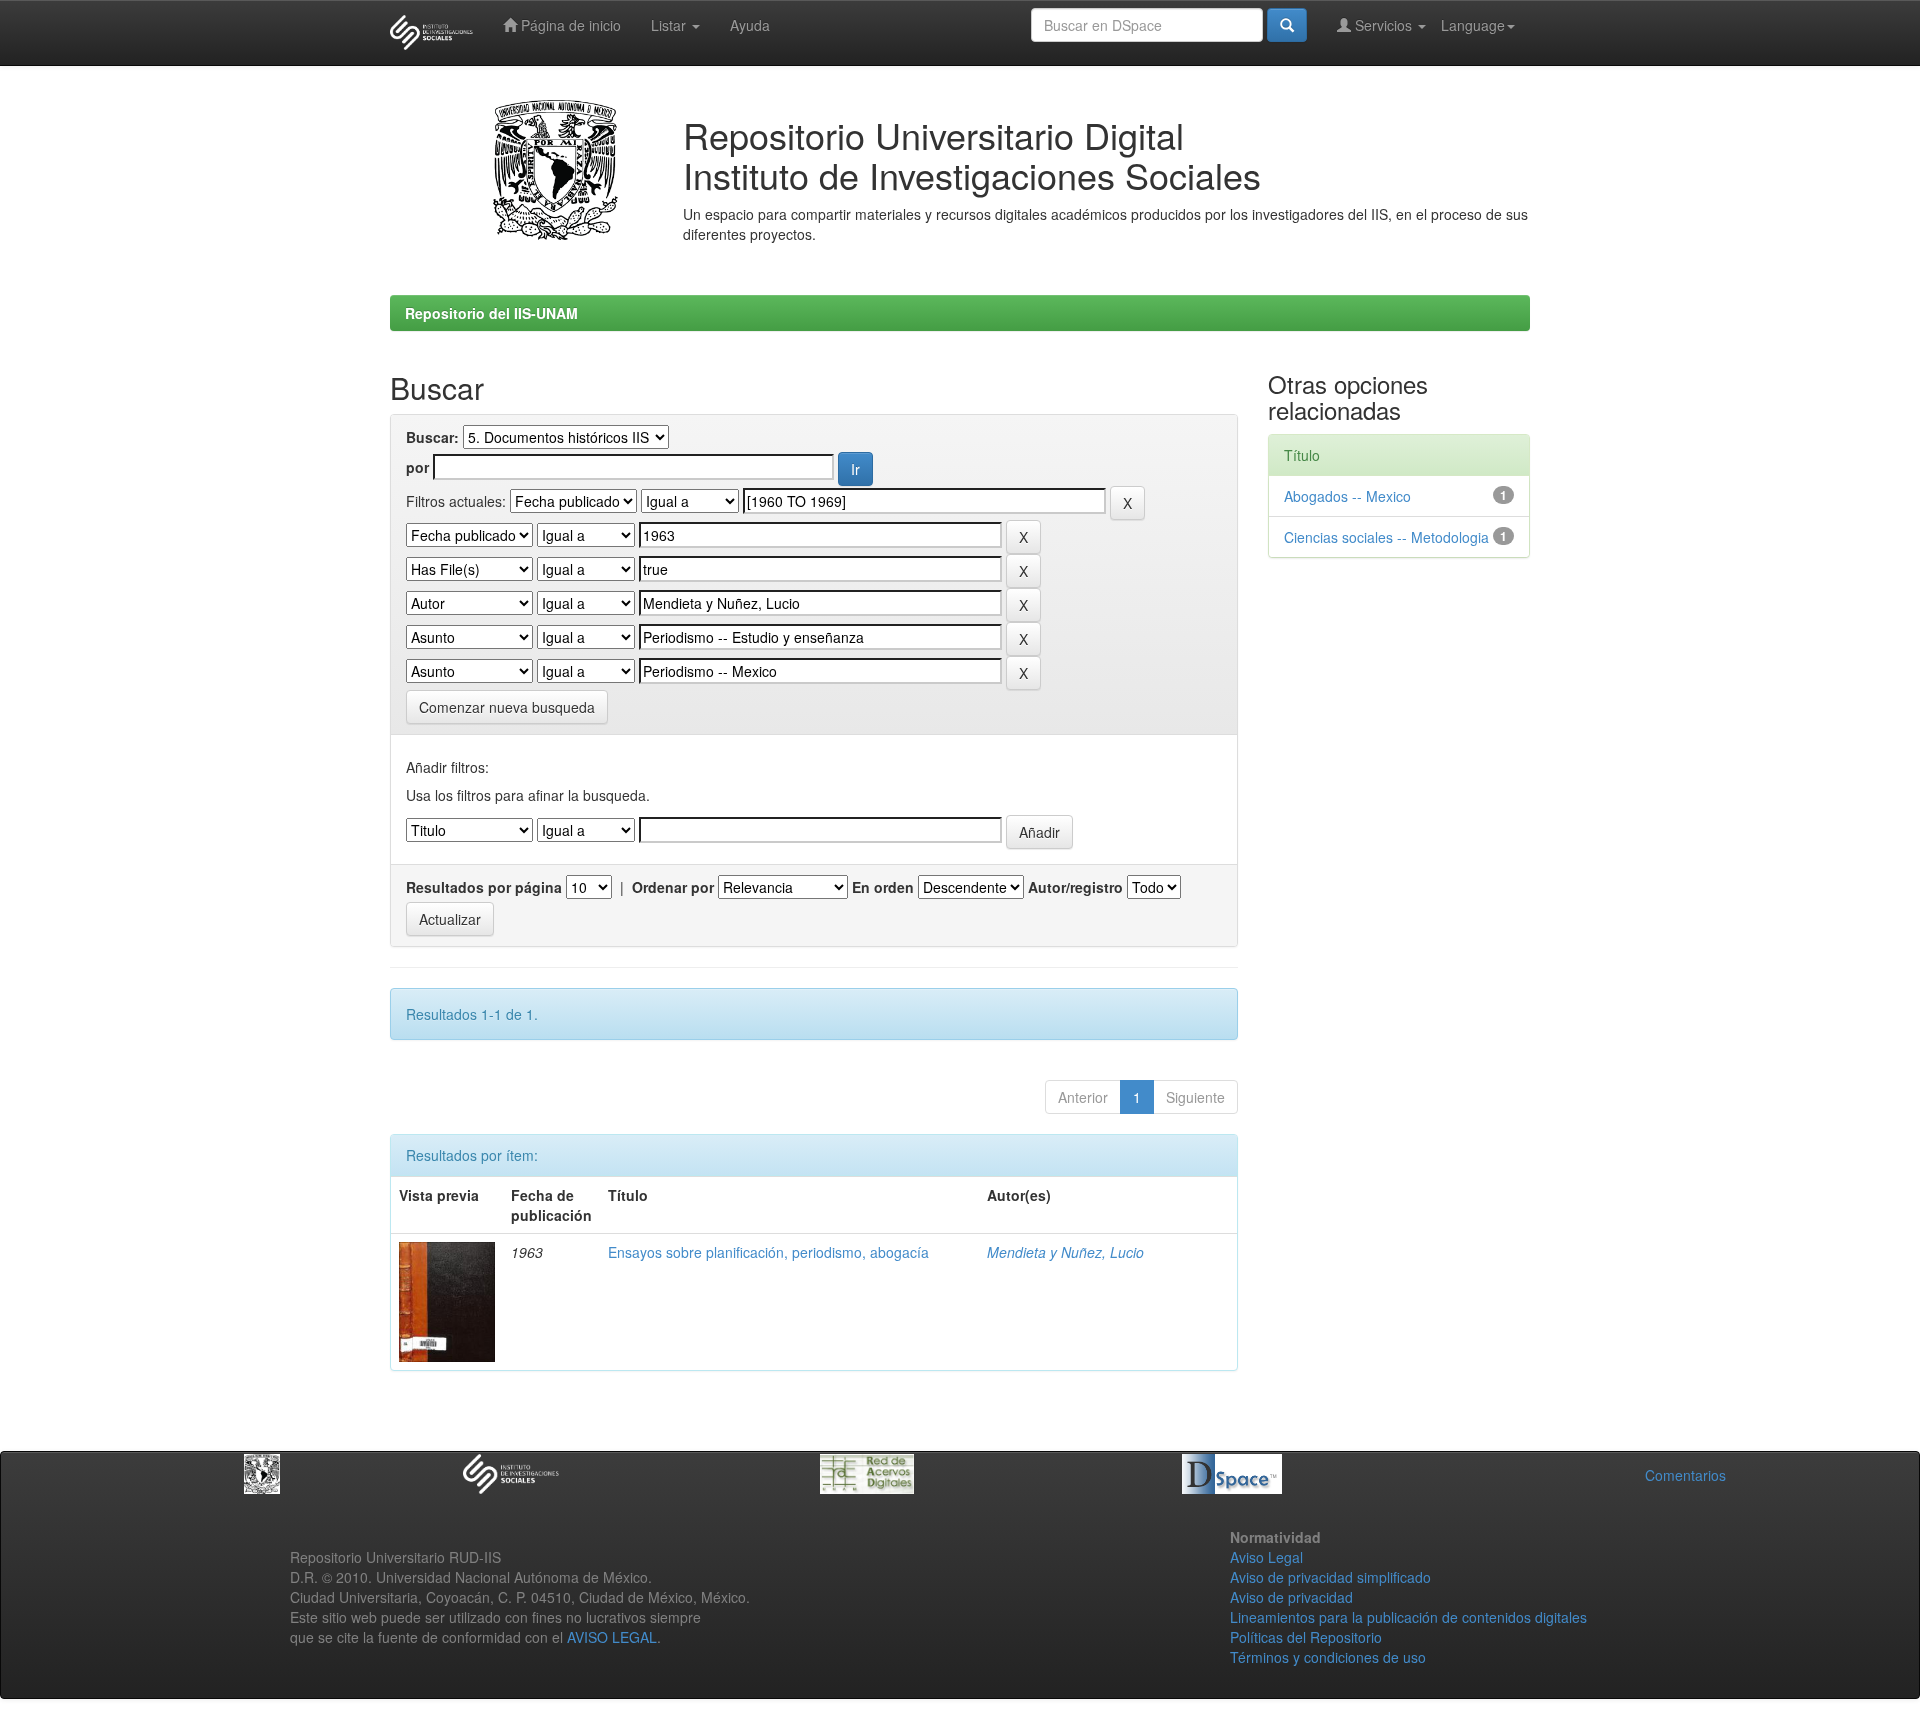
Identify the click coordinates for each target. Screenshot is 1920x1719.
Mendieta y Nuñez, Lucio (1065, 1252)
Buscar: (432, 437)
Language (1473, 25)
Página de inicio (569, 25)
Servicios (1383, 25)
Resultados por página (484, 887)
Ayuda (750, 25)
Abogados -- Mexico (1347, 496)
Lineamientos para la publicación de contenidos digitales (1408, 1617)
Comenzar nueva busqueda (507, 707)
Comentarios (1685, 1475)
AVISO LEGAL (612, 1637)
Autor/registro (1075, 887)
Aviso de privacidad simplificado (1330, 1577)
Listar (670, 25)
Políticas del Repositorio (1306, 1637)
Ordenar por (673, 887)
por (417, 467)
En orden (883, 887)
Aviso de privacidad (1291, 1597)
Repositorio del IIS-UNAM (491, 313)
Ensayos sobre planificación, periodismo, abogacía (768, 1252)
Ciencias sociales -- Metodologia (1386, 537)
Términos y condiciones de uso (1328, 1657)
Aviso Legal (1266, 1557)
